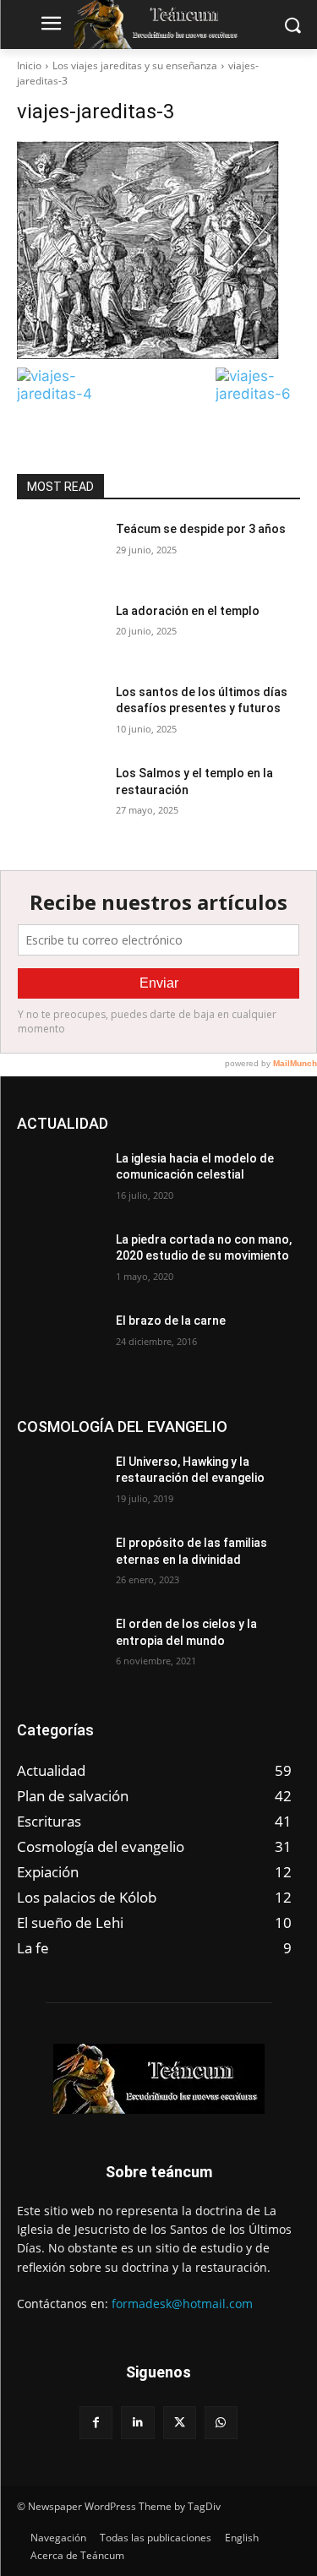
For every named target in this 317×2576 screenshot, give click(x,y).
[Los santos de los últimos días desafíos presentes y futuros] (60, 714)
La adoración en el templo (188, 611)
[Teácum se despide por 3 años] (60, 551)
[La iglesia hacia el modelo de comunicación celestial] (60, 1180)
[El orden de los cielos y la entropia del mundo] (60, 1646)
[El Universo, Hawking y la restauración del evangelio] (60, 1484)
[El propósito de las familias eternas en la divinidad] (60, 1565)
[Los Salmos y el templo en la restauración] (60, 795)
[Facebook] (96, 2423)
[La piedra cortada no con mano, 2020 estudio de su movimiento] (60, 1261)
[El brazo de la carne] (60, 1342)
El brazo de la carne (171, 1321)
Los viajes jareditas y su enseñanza (135, 65)
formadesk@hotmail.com (182, 2304)
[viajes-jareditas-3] (158, 250)
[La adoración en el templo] (60, 633)
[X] (180, 2423)
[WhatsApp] (221, 2423)
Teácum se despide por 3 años (201, 529)
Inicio (29, 65)
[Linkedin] (137, 2423)
